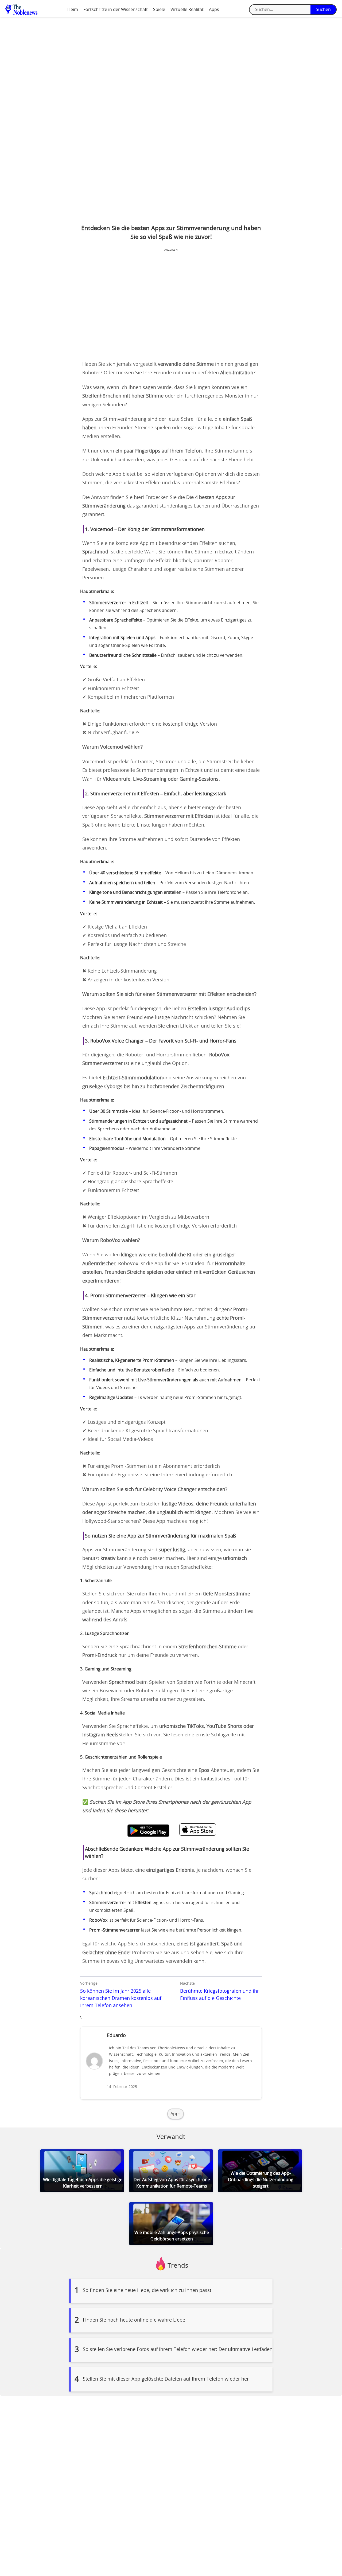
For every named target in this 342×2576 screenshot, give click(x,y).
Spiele (159, 10)
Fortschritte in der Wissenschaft (116, 10)
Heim (73, 10)
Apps (214, 10)
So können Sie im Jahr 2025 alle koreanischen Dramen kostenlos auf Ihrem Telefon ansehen (121, 1999)
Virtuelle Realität (187, 10)
